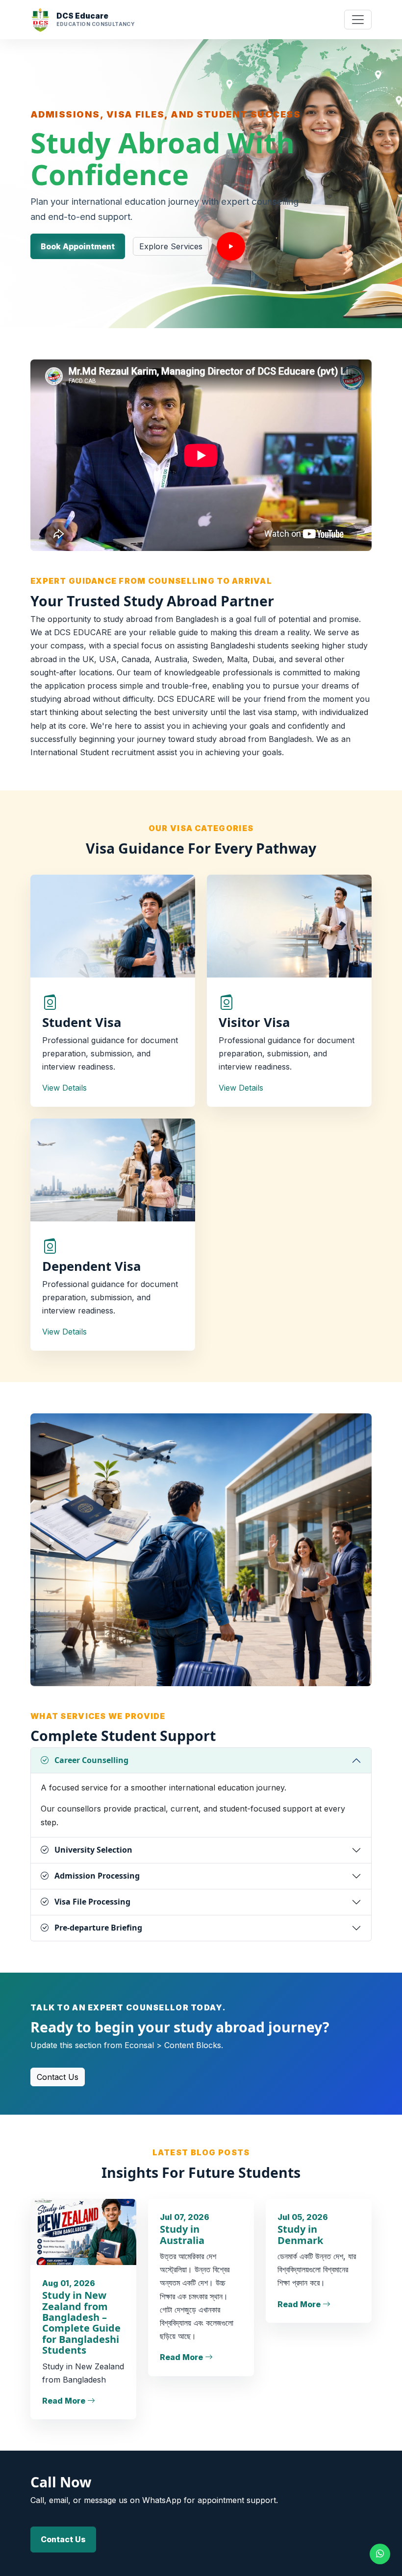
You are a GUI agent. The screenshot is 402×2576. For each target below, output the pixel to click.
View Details (64, 1088)
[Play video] (231, 246)
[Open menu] (358, 20)
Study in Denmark (300, 2234)
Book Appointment (78, 246)
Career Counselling (91, 1760)
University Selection (93, 1850)
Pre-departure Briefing (98, 1928)
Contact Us (58, 2077)
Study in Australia (182, 2234)
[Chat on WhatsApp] (380, 2554)
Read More (65, 2401)
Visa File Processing (92, 1902)
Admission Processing (97, 1876)
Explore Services (171, 246)
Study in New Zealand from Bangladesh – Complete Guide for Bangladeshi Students (81, 2323)
